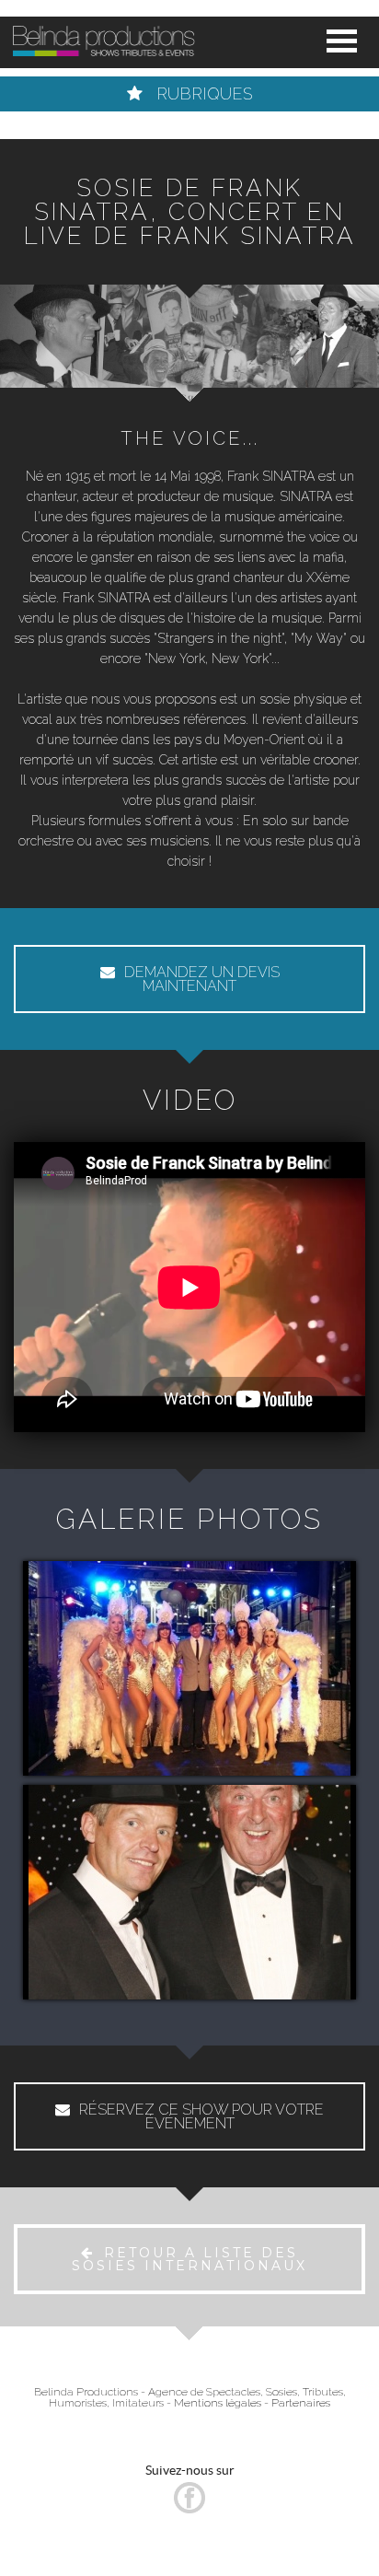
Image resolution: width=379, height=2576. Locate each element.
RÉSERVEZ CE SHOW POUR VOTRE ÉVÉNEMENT (201, 2116)
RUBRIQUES (202, 93)
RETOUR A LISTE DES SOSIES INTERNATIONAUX (189, 2259)
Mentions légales (218, 2403)
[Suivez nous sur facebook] (189, 2509)
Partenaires (301, 2403)
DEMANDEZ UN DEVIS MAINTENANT (202, 979)
